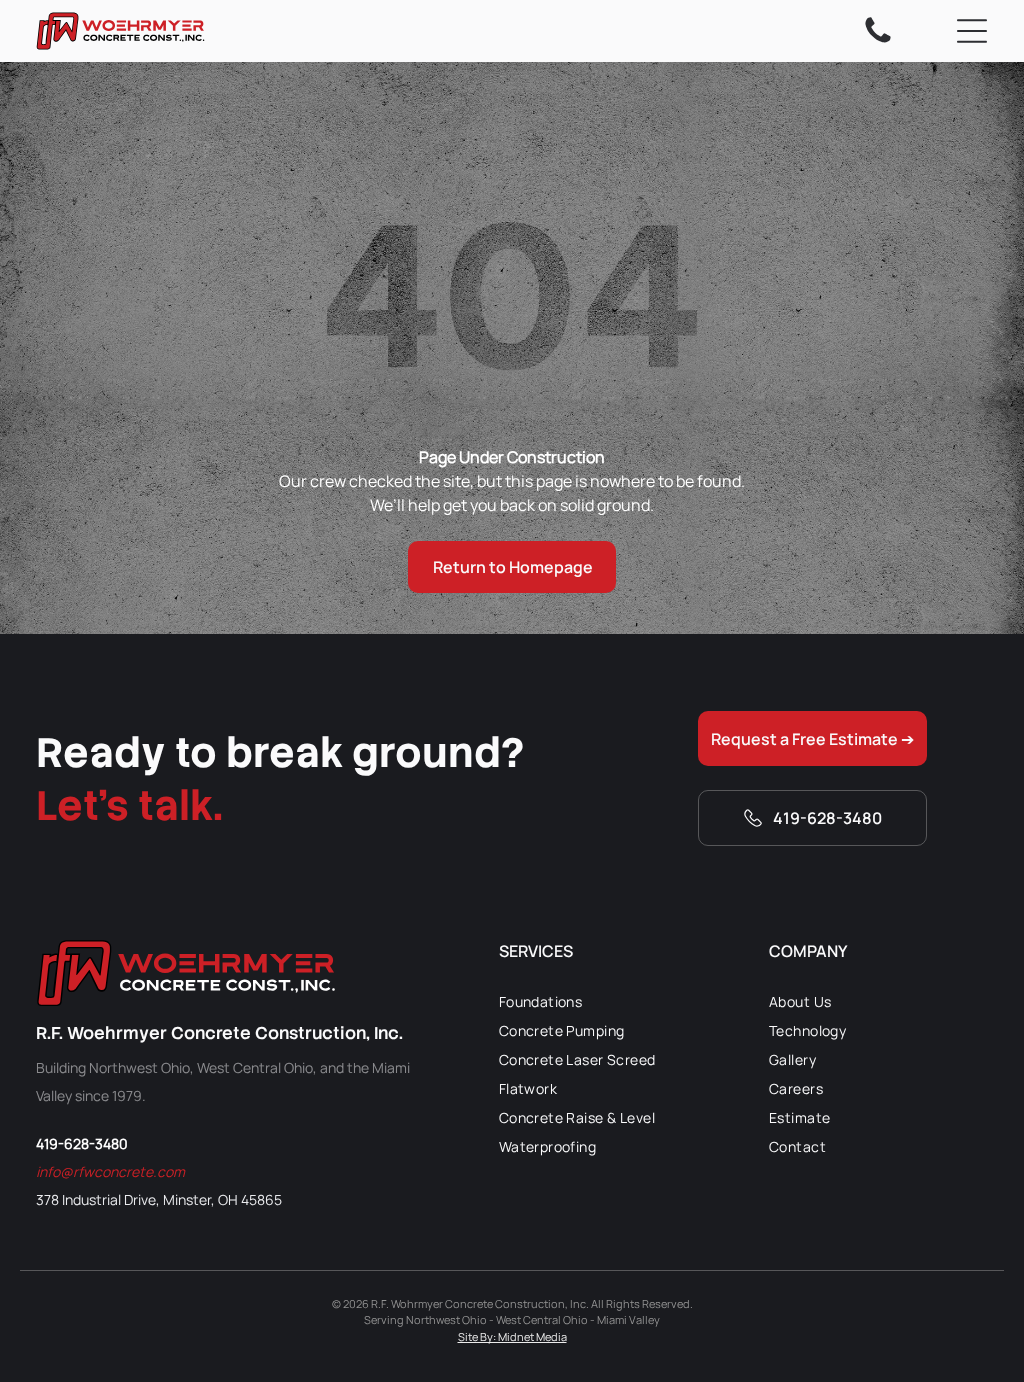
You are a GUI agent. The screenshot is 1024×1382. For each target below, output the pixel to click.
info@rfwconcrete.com (110, 1171)
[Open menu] (972, 31)
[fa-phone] (878, 41)
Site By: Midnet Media (512, 1336)
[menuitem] (608, 1001)
